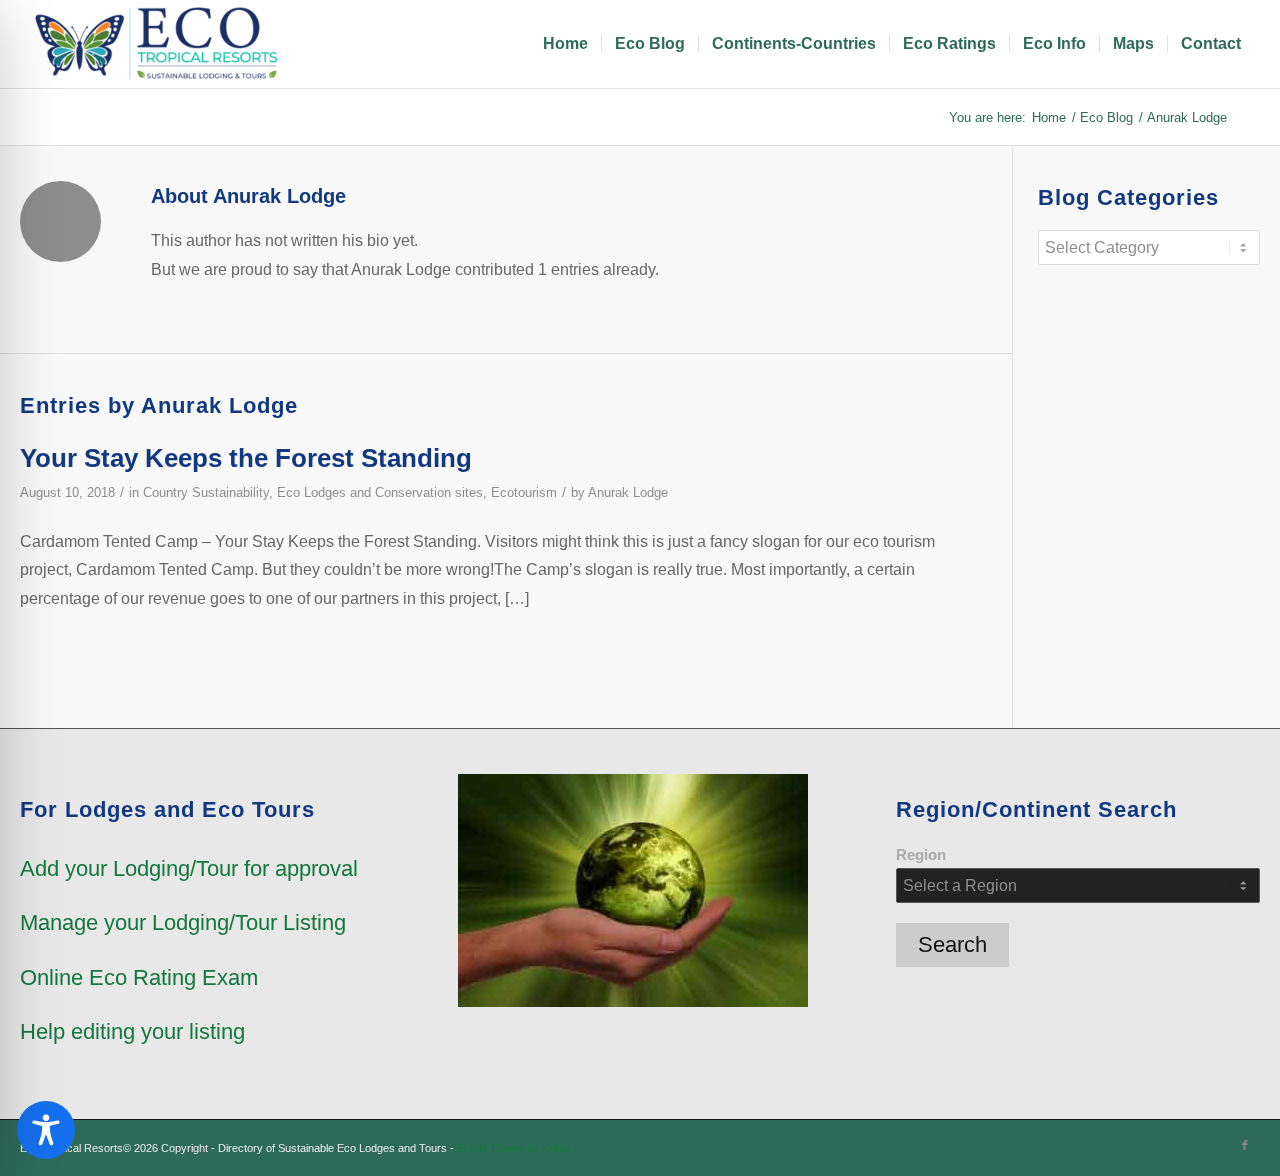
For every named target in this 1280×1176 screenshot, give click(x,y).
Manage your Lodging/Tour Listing (183, 922)
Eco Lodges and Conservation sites (380, 492)
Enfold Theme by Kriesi (513, 1148)
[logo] (160, 44)
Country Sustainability (206, 492)
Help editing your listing (132, 1031)
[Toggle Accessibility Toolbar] (46, 1130)
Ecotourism (524, 492)
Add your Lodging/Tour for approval (189, 868)
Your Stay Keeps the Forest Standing (246, 458)
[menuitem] (565, 44)
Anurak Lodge (628, 492)
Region (921, 855)
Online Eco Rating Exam (139, 977)
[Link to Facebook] (1245, 1145)
